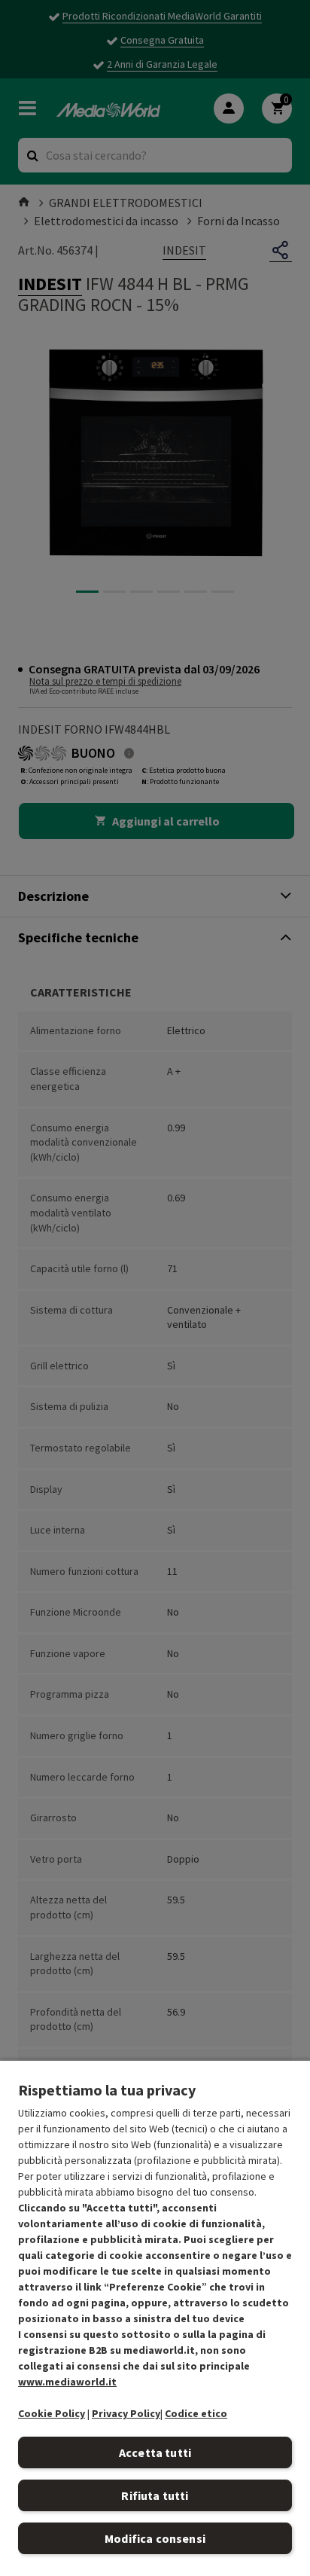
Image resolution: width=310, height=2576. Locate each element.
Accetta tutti (155, 2452)
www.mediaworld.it (67, 2382)
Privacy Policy (126, 2413)
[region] (155, 2318)
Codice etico (196, 2413)
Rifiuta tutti (155, 2495)
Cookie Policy (52, 2413)
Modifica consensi (155, 2538)
